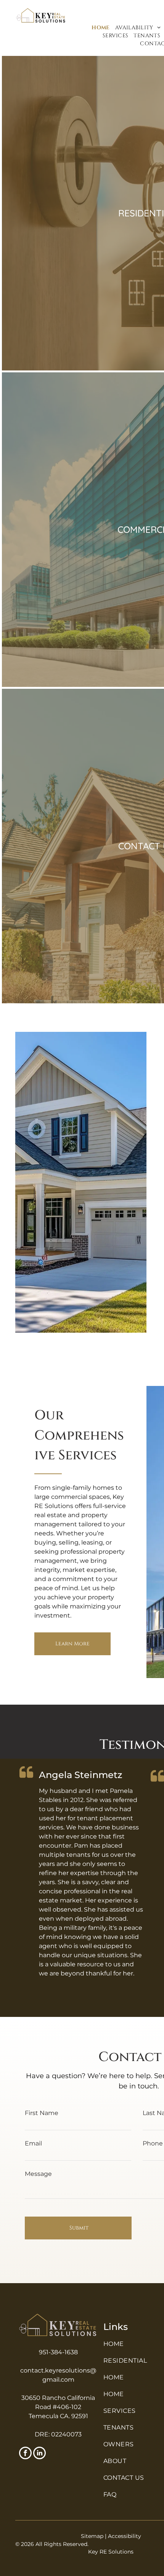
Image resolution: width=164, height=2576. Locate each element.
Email (33, 2143)
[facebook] (25, 2454)
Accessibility (125, 2536)
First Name (42, 2113)
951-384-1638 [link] (58, 2352)
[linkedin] (39, 2454)
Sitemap (92, 2536)
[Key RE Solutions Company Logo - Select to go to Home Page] (58, 2316)
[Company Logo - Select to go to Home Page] (41, 11)
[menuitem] (101, 28)
